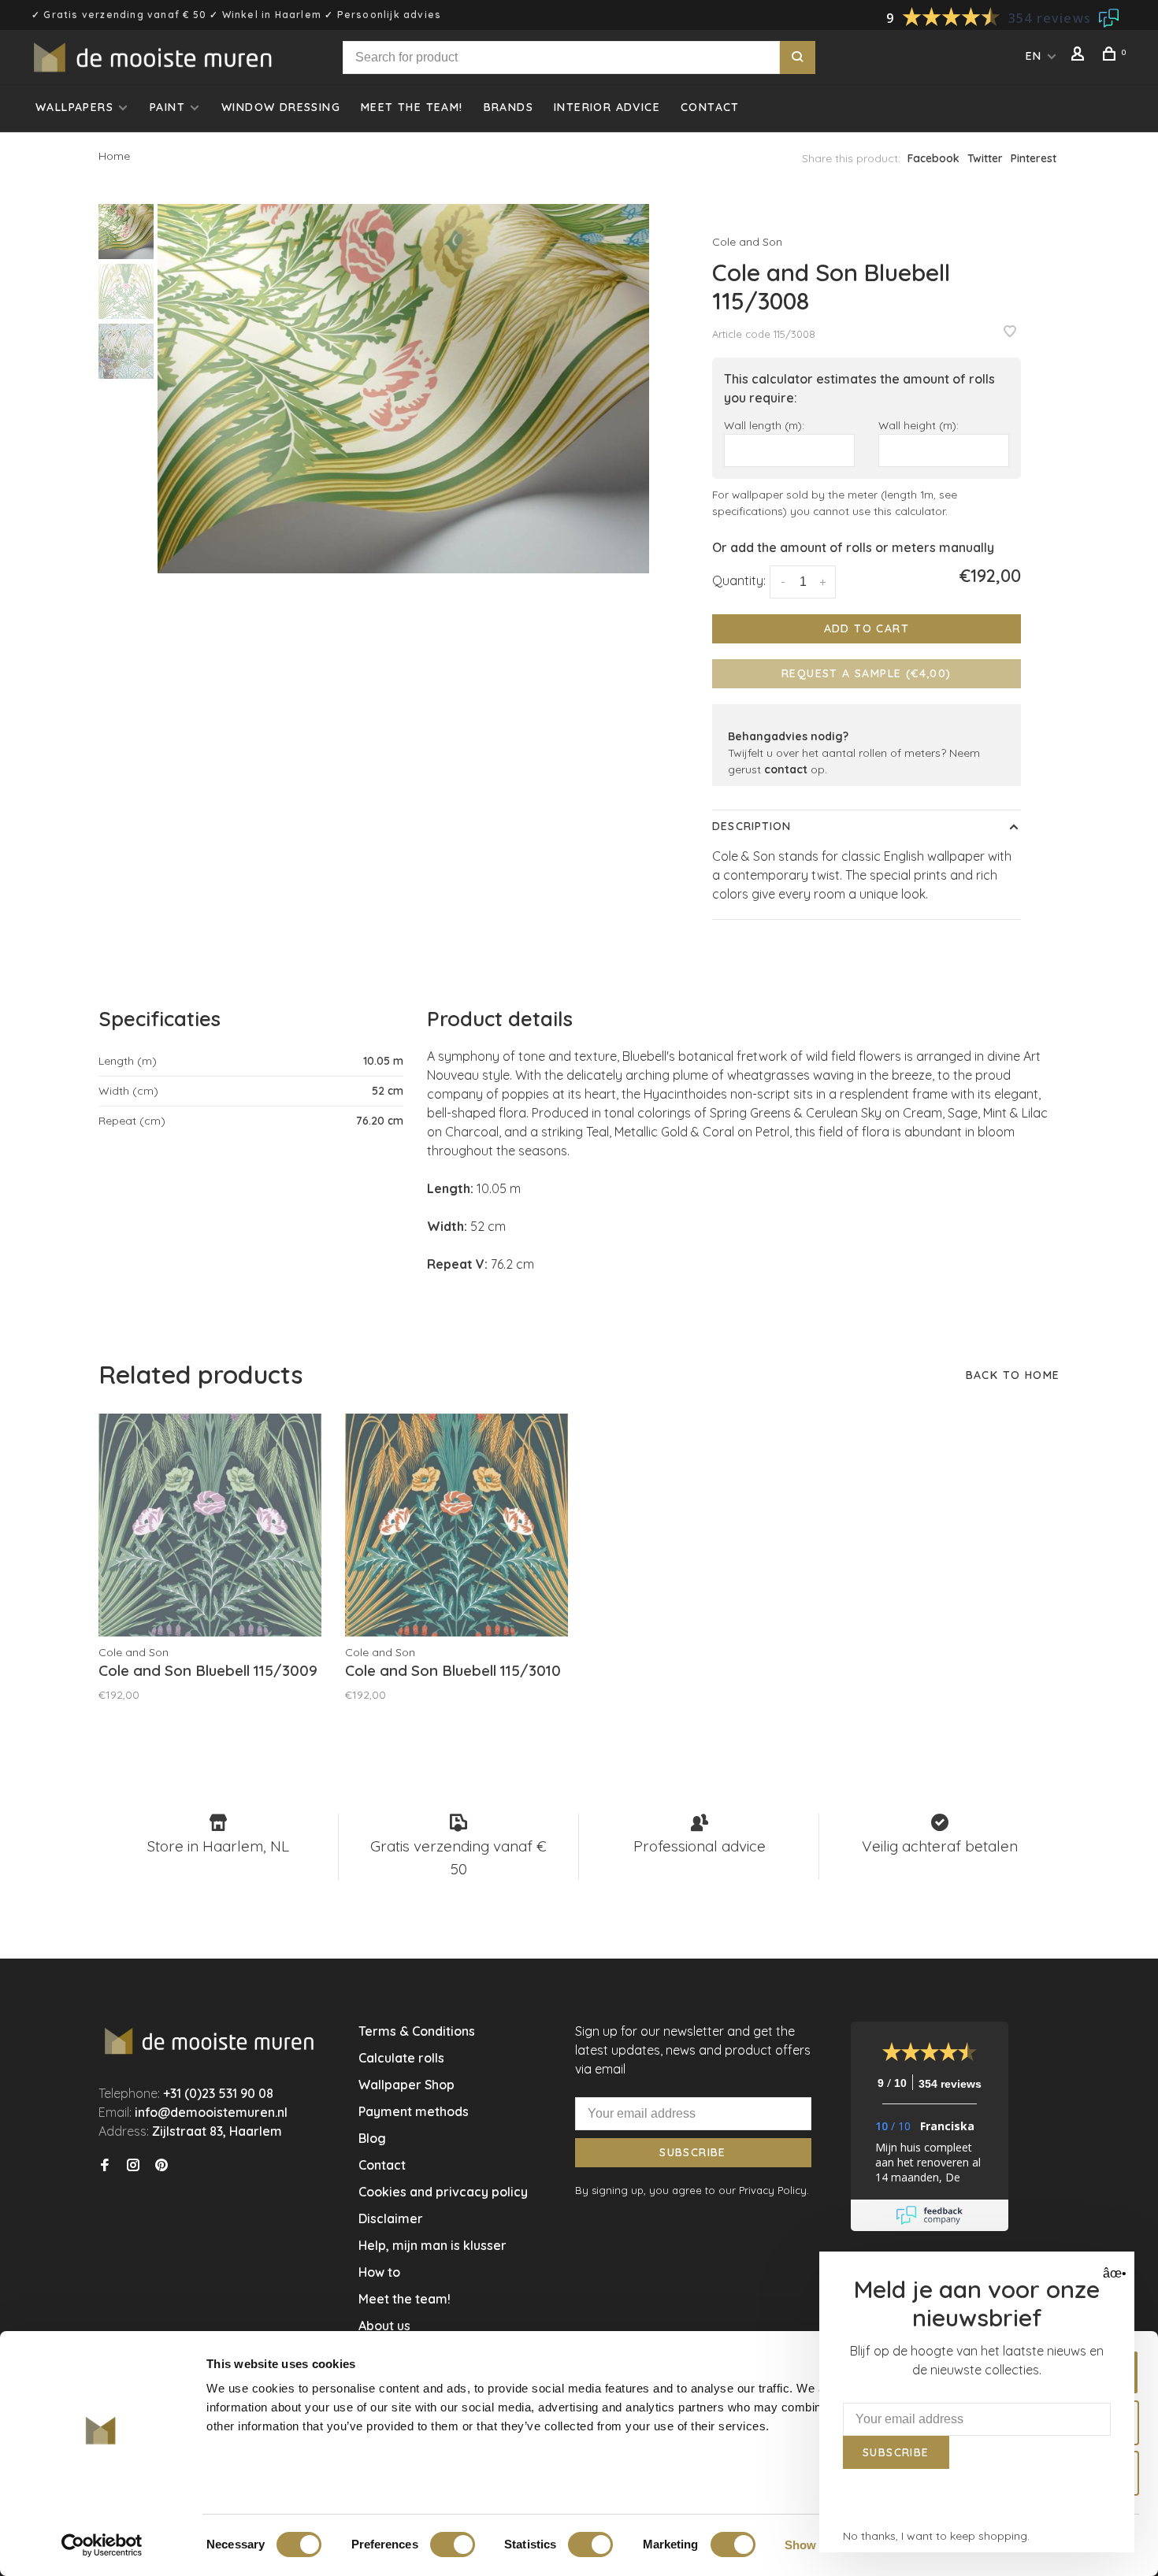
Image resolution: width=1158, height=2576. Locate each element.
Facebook (933, 158)
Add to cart (867, 628)
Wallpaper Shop (406, 2085)
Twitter (985, 158)
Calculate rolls (401, 2058)
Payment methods (414, 2111)
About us (384, 2326)
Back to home (1013, 1375)
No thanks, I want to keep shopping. (936, 2536)
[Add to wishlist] (1010, 332)
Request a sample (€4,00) (867, 673)
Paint (167, 107)
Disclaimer (391, 2218)
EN (1034, 56)
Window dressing (281, 107)
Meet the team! (412, 107)
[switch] (453, 2544)
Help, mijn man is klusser (432, 2245)
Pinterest (1034, 158)
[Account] (1080, 56)
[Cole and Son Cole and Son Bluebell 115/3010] (457, 1525)
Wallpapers (74, 107)
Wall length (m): (764, 425)
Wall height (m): (919, 425)
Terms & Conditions (417, 2031)
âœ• (1113, 2273)
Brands (508, 107)
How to (379, 2272)
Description (752, 826)
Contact (710, 107)
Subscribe (693, 2152)
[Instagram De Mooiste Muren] (133, 2166)
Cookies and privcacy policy (443, 2192)
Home (114, 156)
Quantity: (739, 580)
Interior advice (607, 107)
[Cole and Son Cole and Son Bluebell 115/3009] (210, 1525)
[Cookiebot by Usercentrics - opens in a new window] (102, 2545)
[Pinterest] (161, 2166)
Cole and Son (747, 242)
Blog (372, 2138)
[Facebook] (105, 2166)
